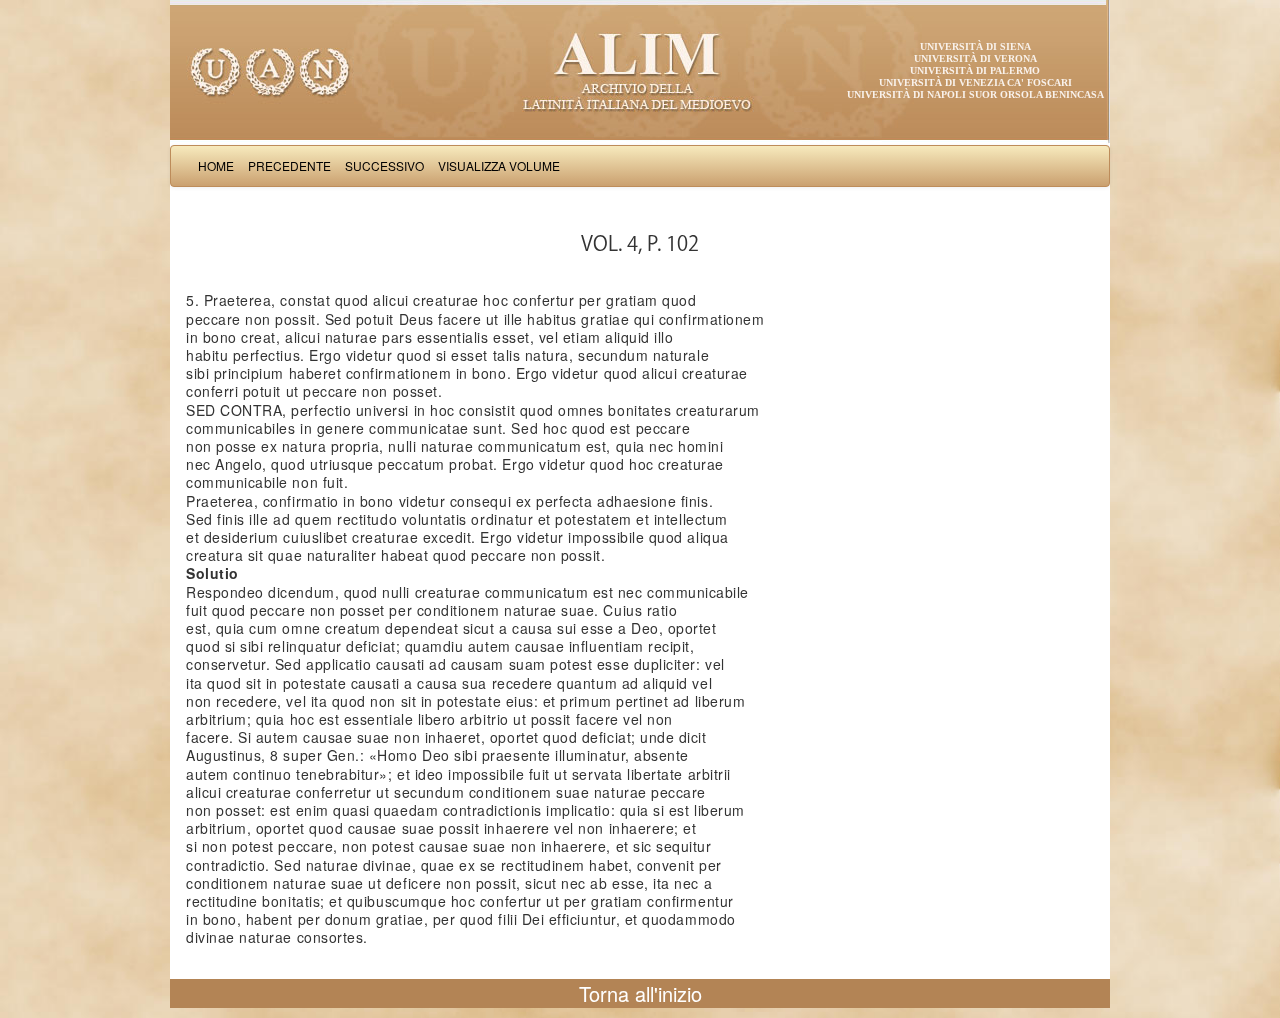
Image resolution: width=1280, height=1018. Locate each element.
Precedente (289, 165)
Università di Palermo (975, 70)
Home (216, 165)
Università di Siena (975, 46)
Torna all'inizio (640, 993)
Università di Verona (975, 58)
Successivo (384, 165)
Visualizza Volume (499, 165)
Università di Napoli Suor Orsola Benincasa (975, 94)
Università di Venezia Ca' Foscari (975, 82)
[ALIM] (640, 70)
